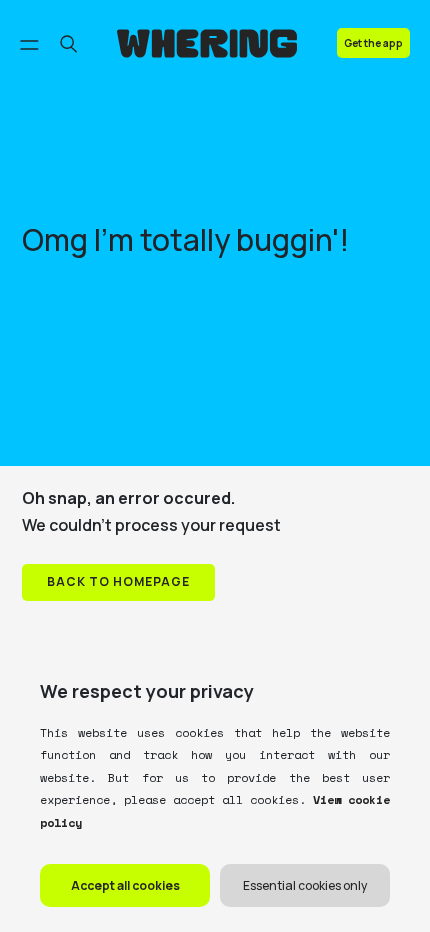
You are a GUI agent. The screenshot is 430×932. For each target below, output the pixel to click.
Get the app (373, 43)
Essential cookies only (305, 885)
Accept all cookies (125, 885)
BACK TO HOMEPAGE (118, 581)
